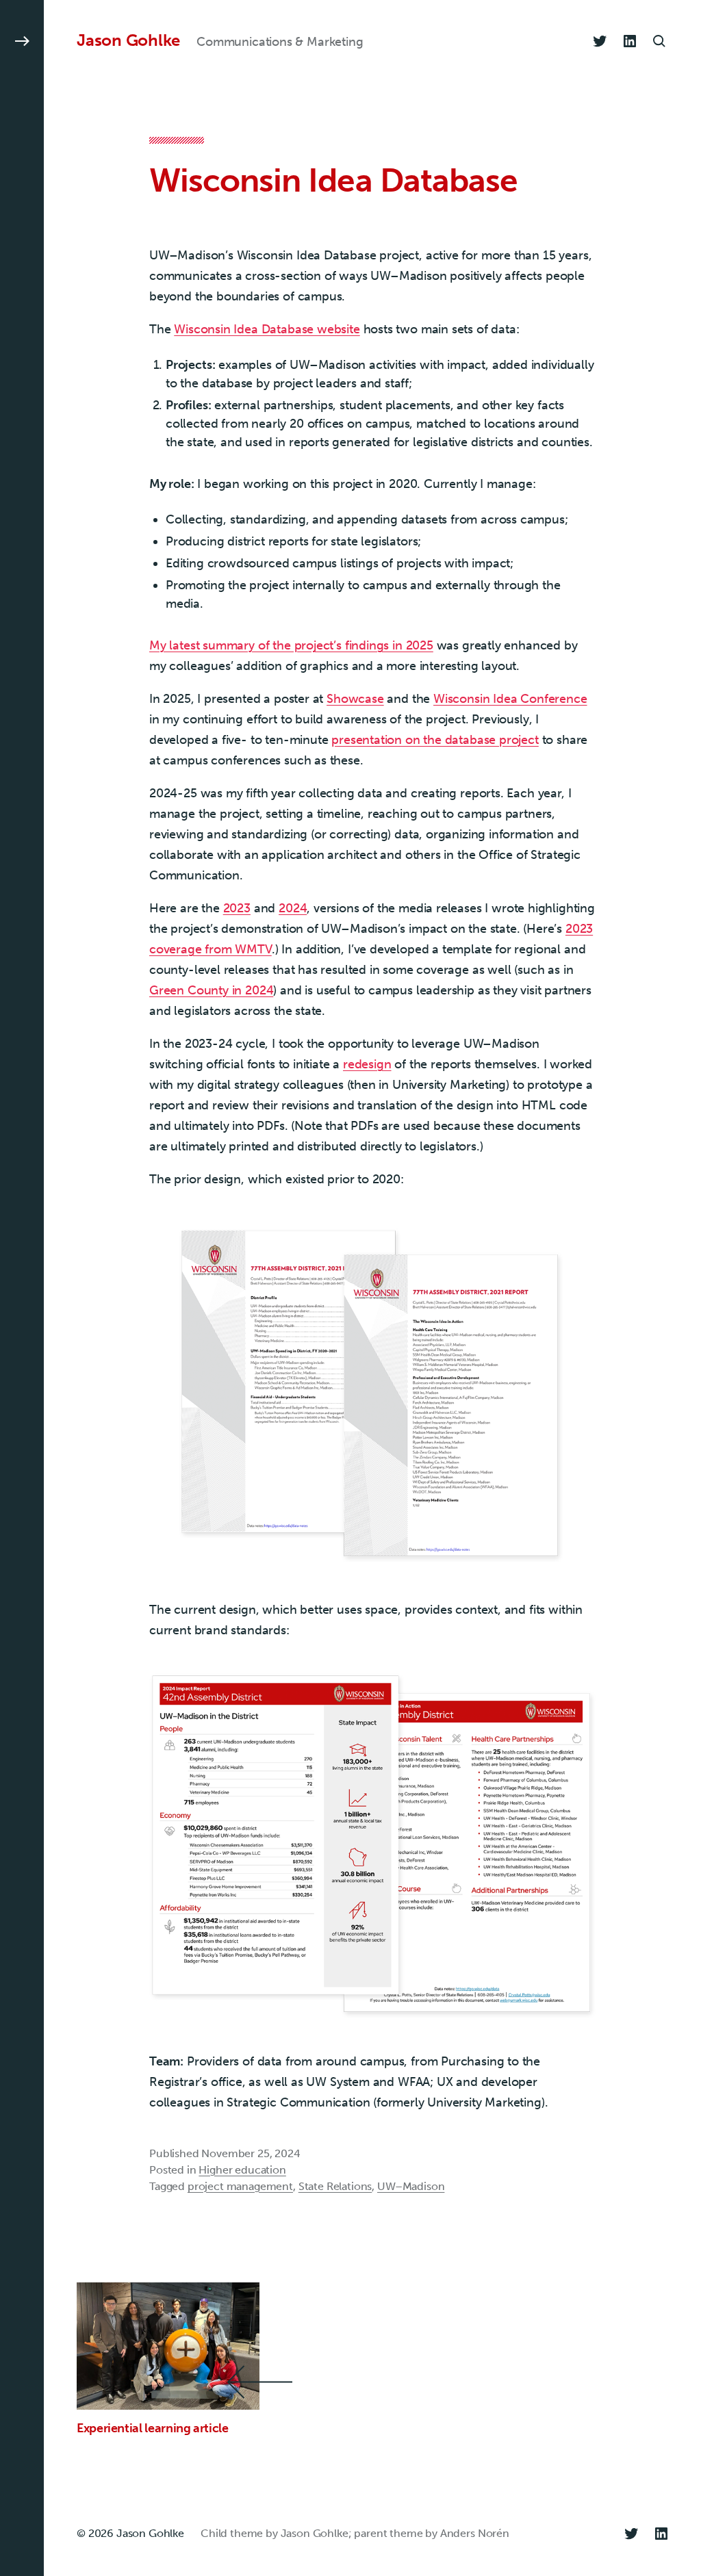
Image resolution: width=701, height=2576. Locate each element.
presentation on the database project (435, 740)
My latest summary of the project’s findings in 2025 (291, 645)
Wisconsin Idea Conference (510, 699)
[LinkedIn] (630, 41)
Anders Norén (475, 2533)
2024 (293, 908)
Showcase (355, 699)
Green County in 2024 (211, 990)
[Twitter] (600, 41)
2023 (237, 908)
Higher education (242, 2170)
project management (240, 2186)
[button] (22, 1288)
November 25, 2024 (251, 2153)
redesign (367, 1064)
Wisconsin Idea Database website (267, 329)
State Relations (335, 2186)
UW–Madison (411, 2186)
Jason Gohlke (128, 40)
